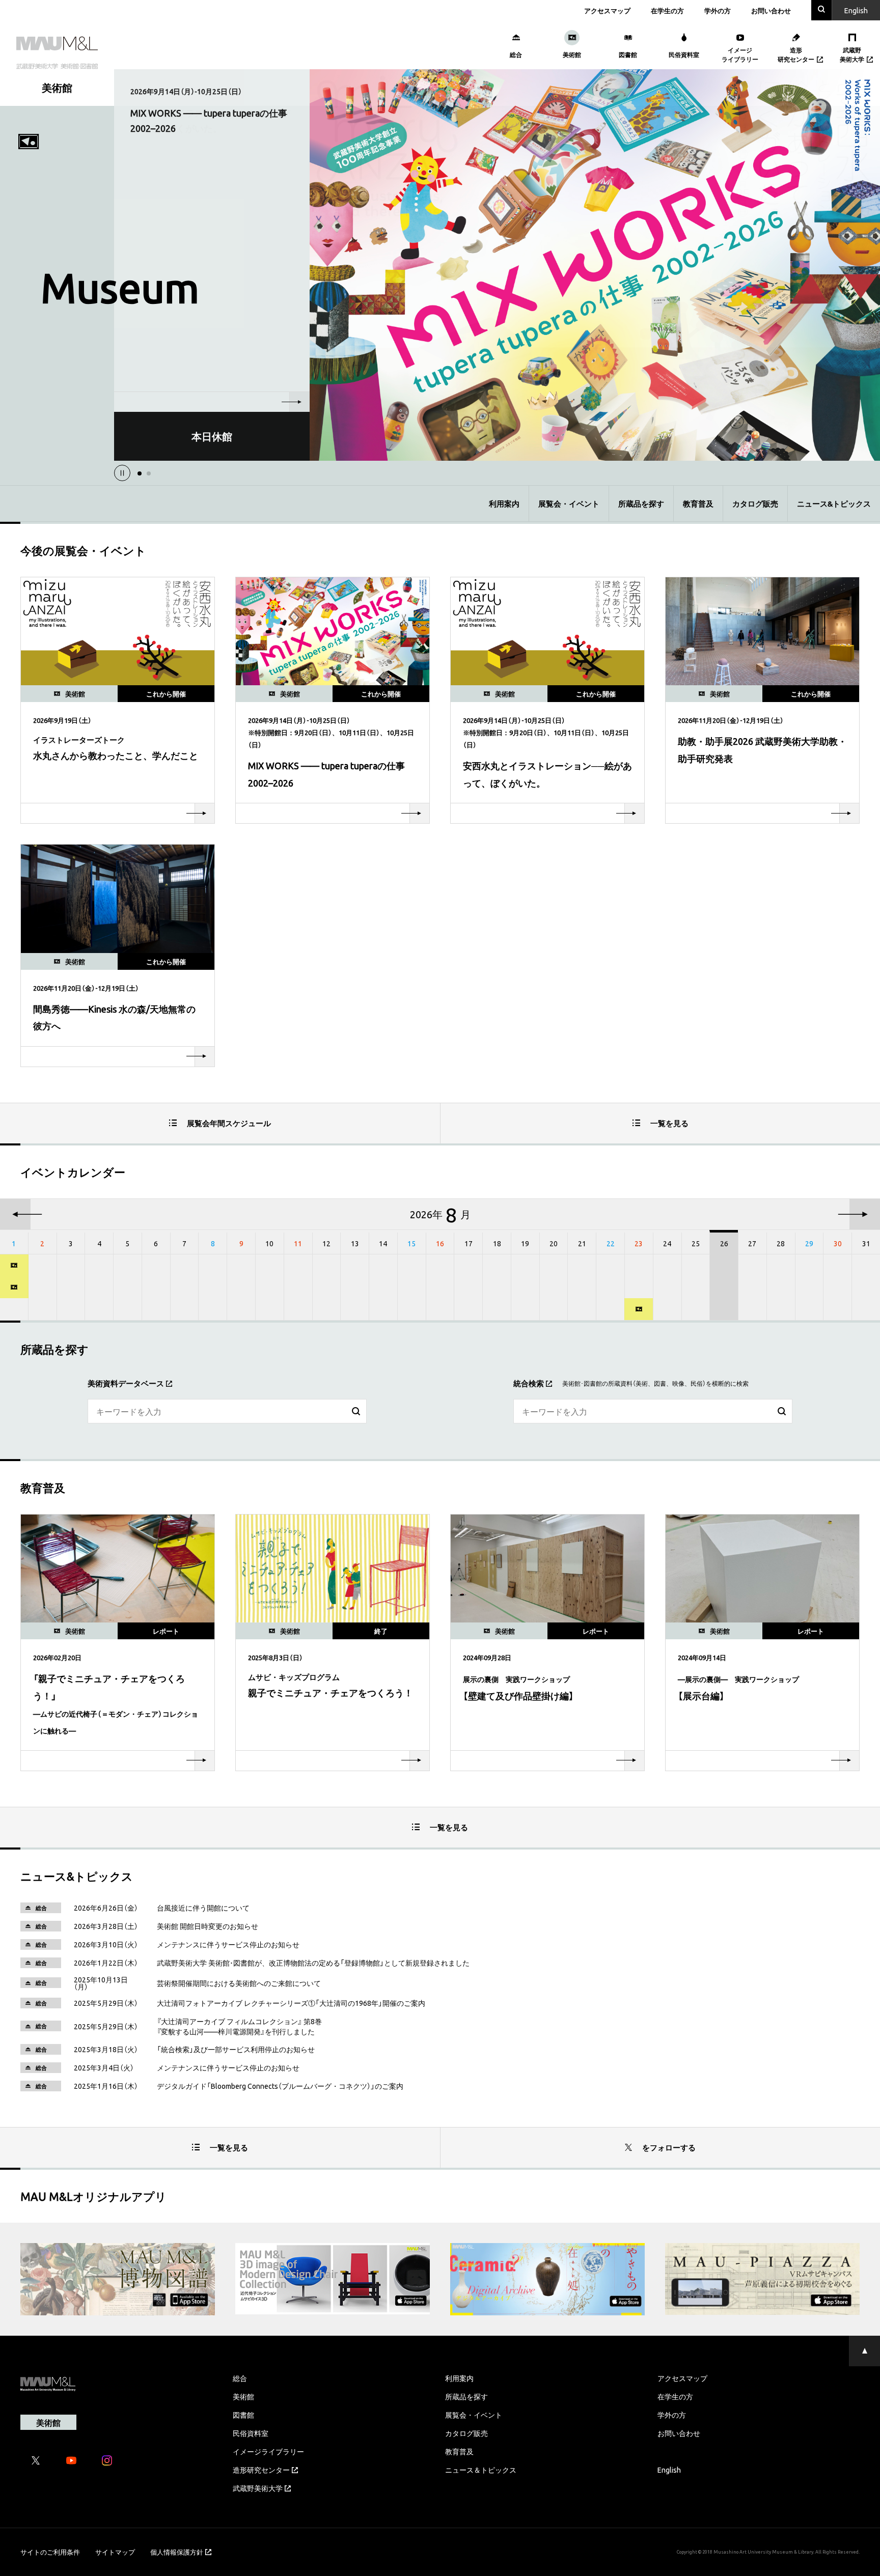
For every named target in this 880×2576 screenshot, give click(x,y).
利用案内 (504, 503)
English (669, 2470)
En (856, 10)
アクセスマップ (607, 10)
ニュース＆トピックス (481, 2470)
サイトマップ (115, 2552)
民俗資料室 (251, 2433)
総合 (240, 2378)
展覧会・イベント (569, 503)
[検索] (356, 1412)
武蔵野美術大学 (258, 2488)
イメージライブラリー (268, 2451)
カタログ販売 (755, 503)
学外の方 (718, 10)
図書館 (243, 2415)
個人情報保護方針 (177, 2552)
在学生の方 (667, 10)
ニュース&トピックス (834, 503)
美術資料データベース (126, 1383)
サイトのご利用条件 (50, 2552)
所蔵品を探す (641, 503)
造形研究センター (261, 2470)
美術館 (243, 2396)
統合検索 (529, 1383)
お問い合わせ (771, 10)
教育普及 (698, 503)
